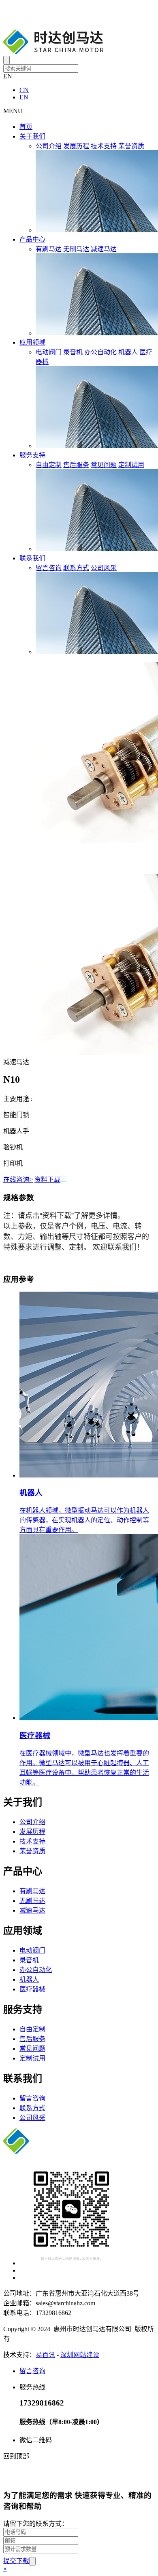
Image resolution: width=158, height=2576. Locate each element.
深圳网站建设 (80, 2355)
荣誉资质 (131, 146)
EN (24, 97)
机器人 (128, 352)
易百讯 (45, 2355)
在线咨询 (18, 1180)
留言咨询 (49, 568)
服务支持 (32, 455)
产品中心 (32, 239)
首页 (26, 127)
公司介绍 (49, 146)
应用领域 (32, 342)
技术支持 (104, 146)
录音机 (73, 352)
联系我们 (32, 558)
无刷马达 (76, 249)
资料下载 (47, 1180)
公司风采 (104, 568)
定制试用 (131, 465)
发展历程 (76, 146)
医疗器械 (32, 1989)
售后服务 (76, 465)
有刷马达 (49, 249)
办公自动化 (100, 352)
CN (24, 90)
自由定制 (49, 465)
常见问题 (104, 465)
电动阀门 (49, 352)
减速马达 (104, 249)
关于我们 (32, 136)
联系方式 (76, 568)
